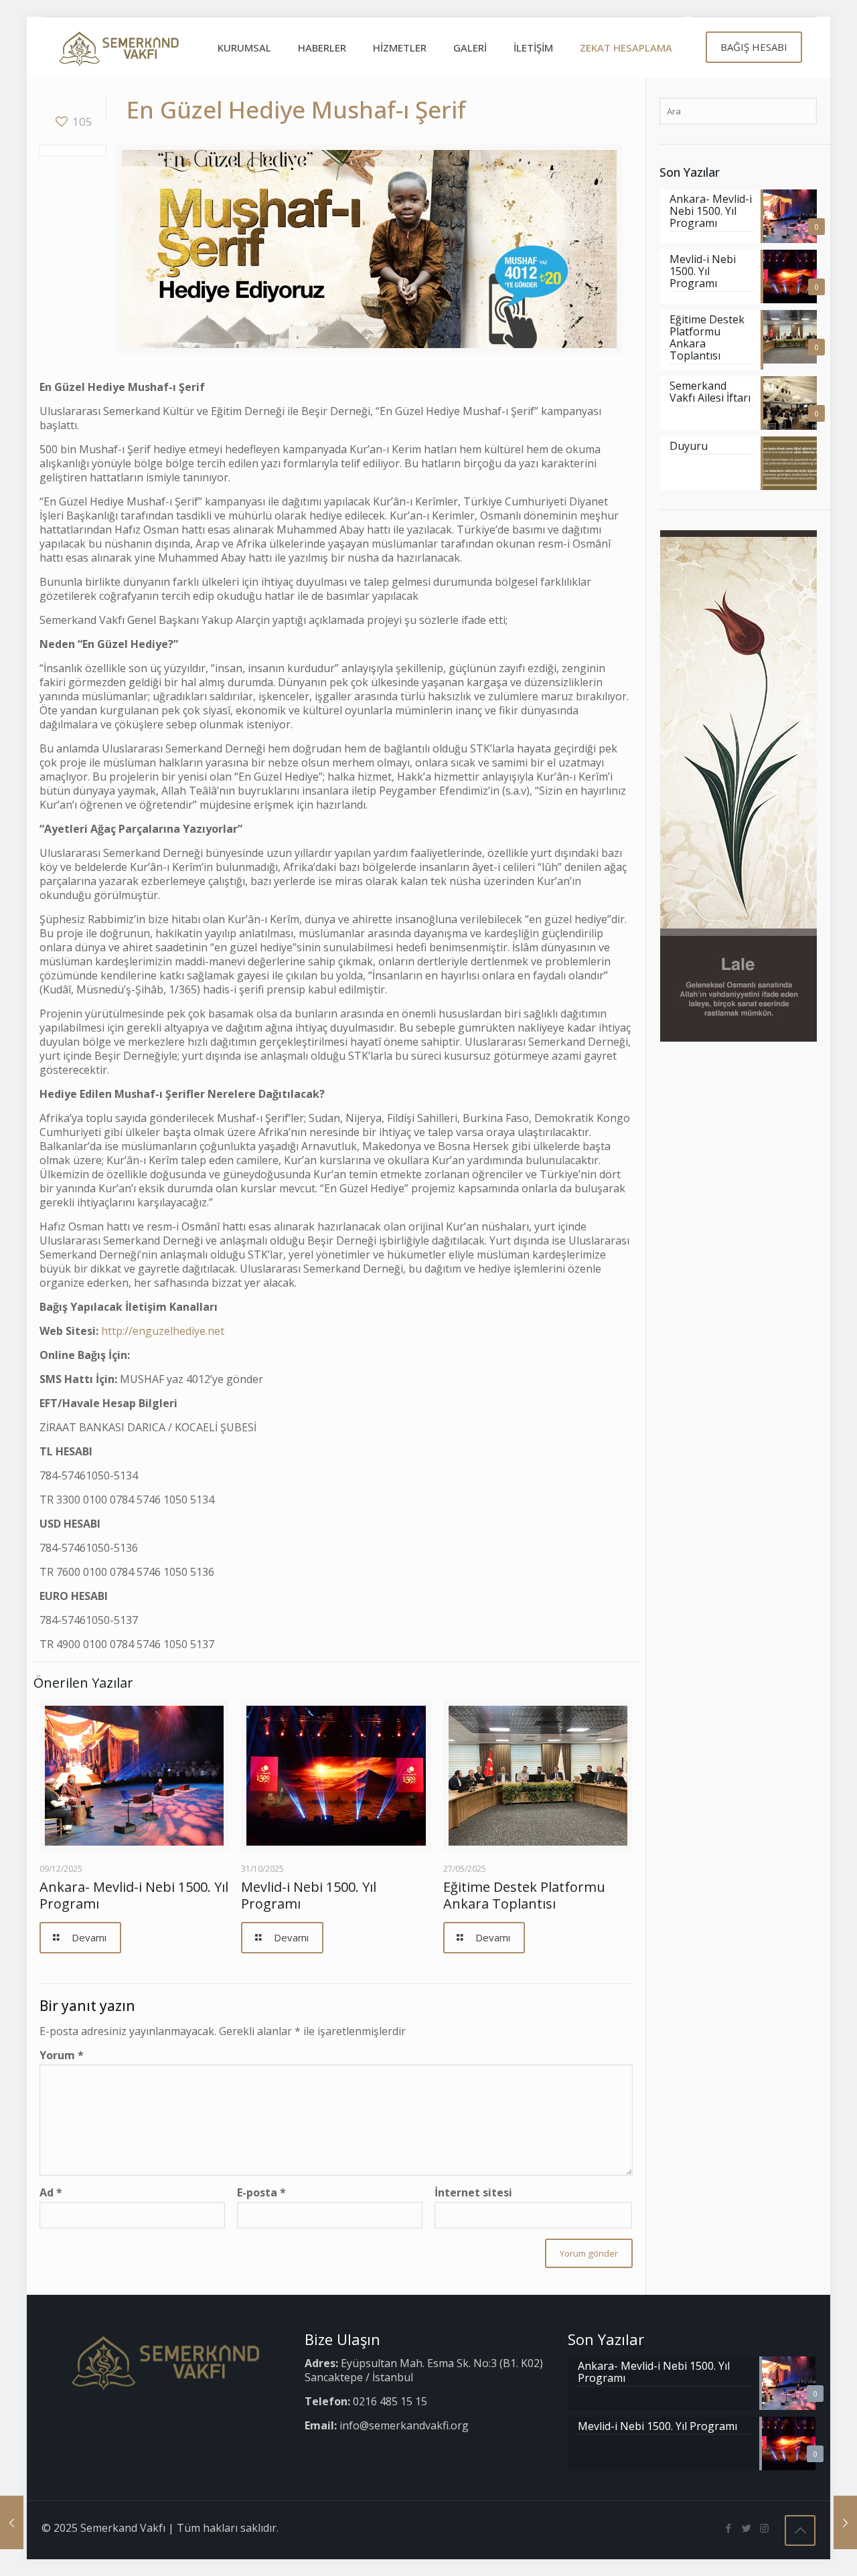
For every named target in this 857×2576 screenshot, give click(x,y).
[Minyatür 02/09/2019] (845, 2522)
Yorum (62, 2056)
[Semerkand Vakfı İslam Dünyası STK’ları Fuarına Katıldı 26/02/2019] (12, 2522)
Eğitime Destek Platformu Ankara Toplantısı (524, 1895)
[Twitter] (746, 2528)
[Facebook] (728, 2528)
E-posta (261, 2193)
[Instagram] (764, 2528)
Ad (51, 2193)
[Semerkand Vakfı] (119, 48)
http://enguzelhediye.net (163, 1331)
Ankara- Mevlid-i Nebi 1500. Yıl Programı (134, 1895)
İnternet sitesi (473, 2193)
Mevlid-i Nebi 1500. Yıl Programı (309, 1895)
